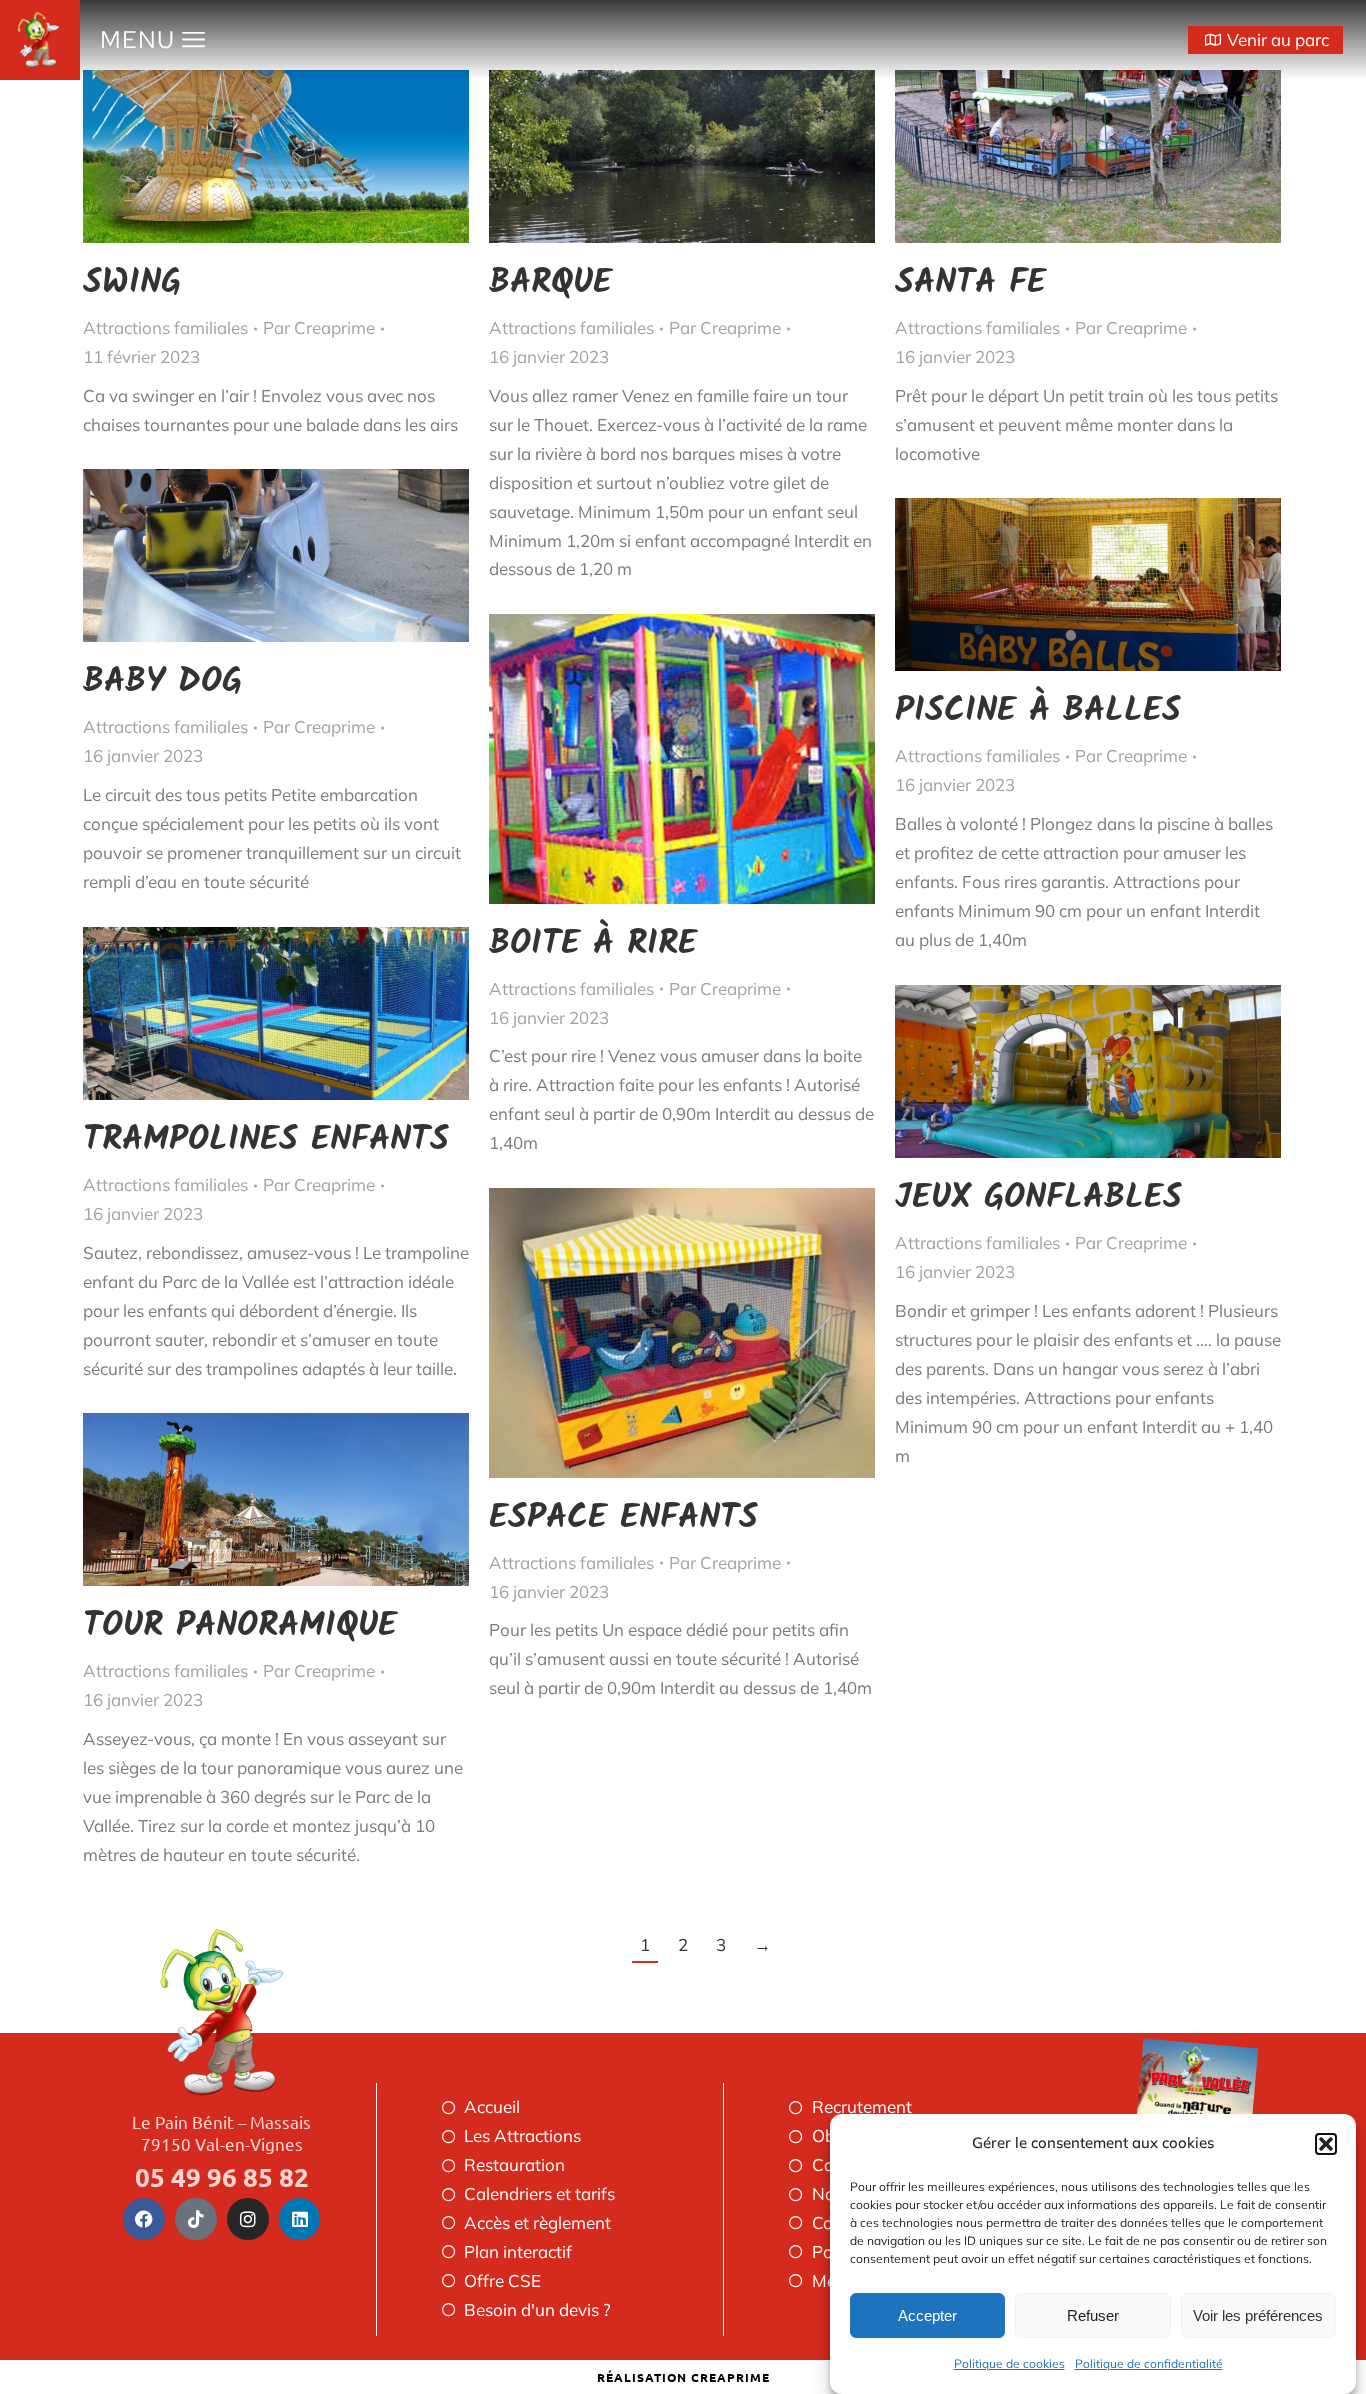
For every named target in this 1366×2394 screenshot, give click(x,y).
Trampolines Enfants (266, 1140)
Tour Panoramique (240, 1626)
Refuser (1093, 2315)
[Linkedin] (300, 2219)
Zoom (249, 157)
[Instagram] (248, 2219)
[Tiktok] (196, 2219)
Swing (132, 283)
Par (319, 327)
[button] (1326, 2144)
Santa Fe (970, 283)
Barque (550, 283)
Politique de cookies (1009, 2363)
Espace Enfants (623, 1518)
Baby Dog (162, 682)
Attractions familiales (165, 327)
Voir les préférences (1258, 2315)
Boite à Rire (593, 944)
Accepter (927, 2315)
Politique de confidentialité (1149, 2363)
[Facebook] (144, 2219)
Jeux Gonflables (1038, 1198)
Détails (303, 157)
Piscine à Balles (1038, 711)
